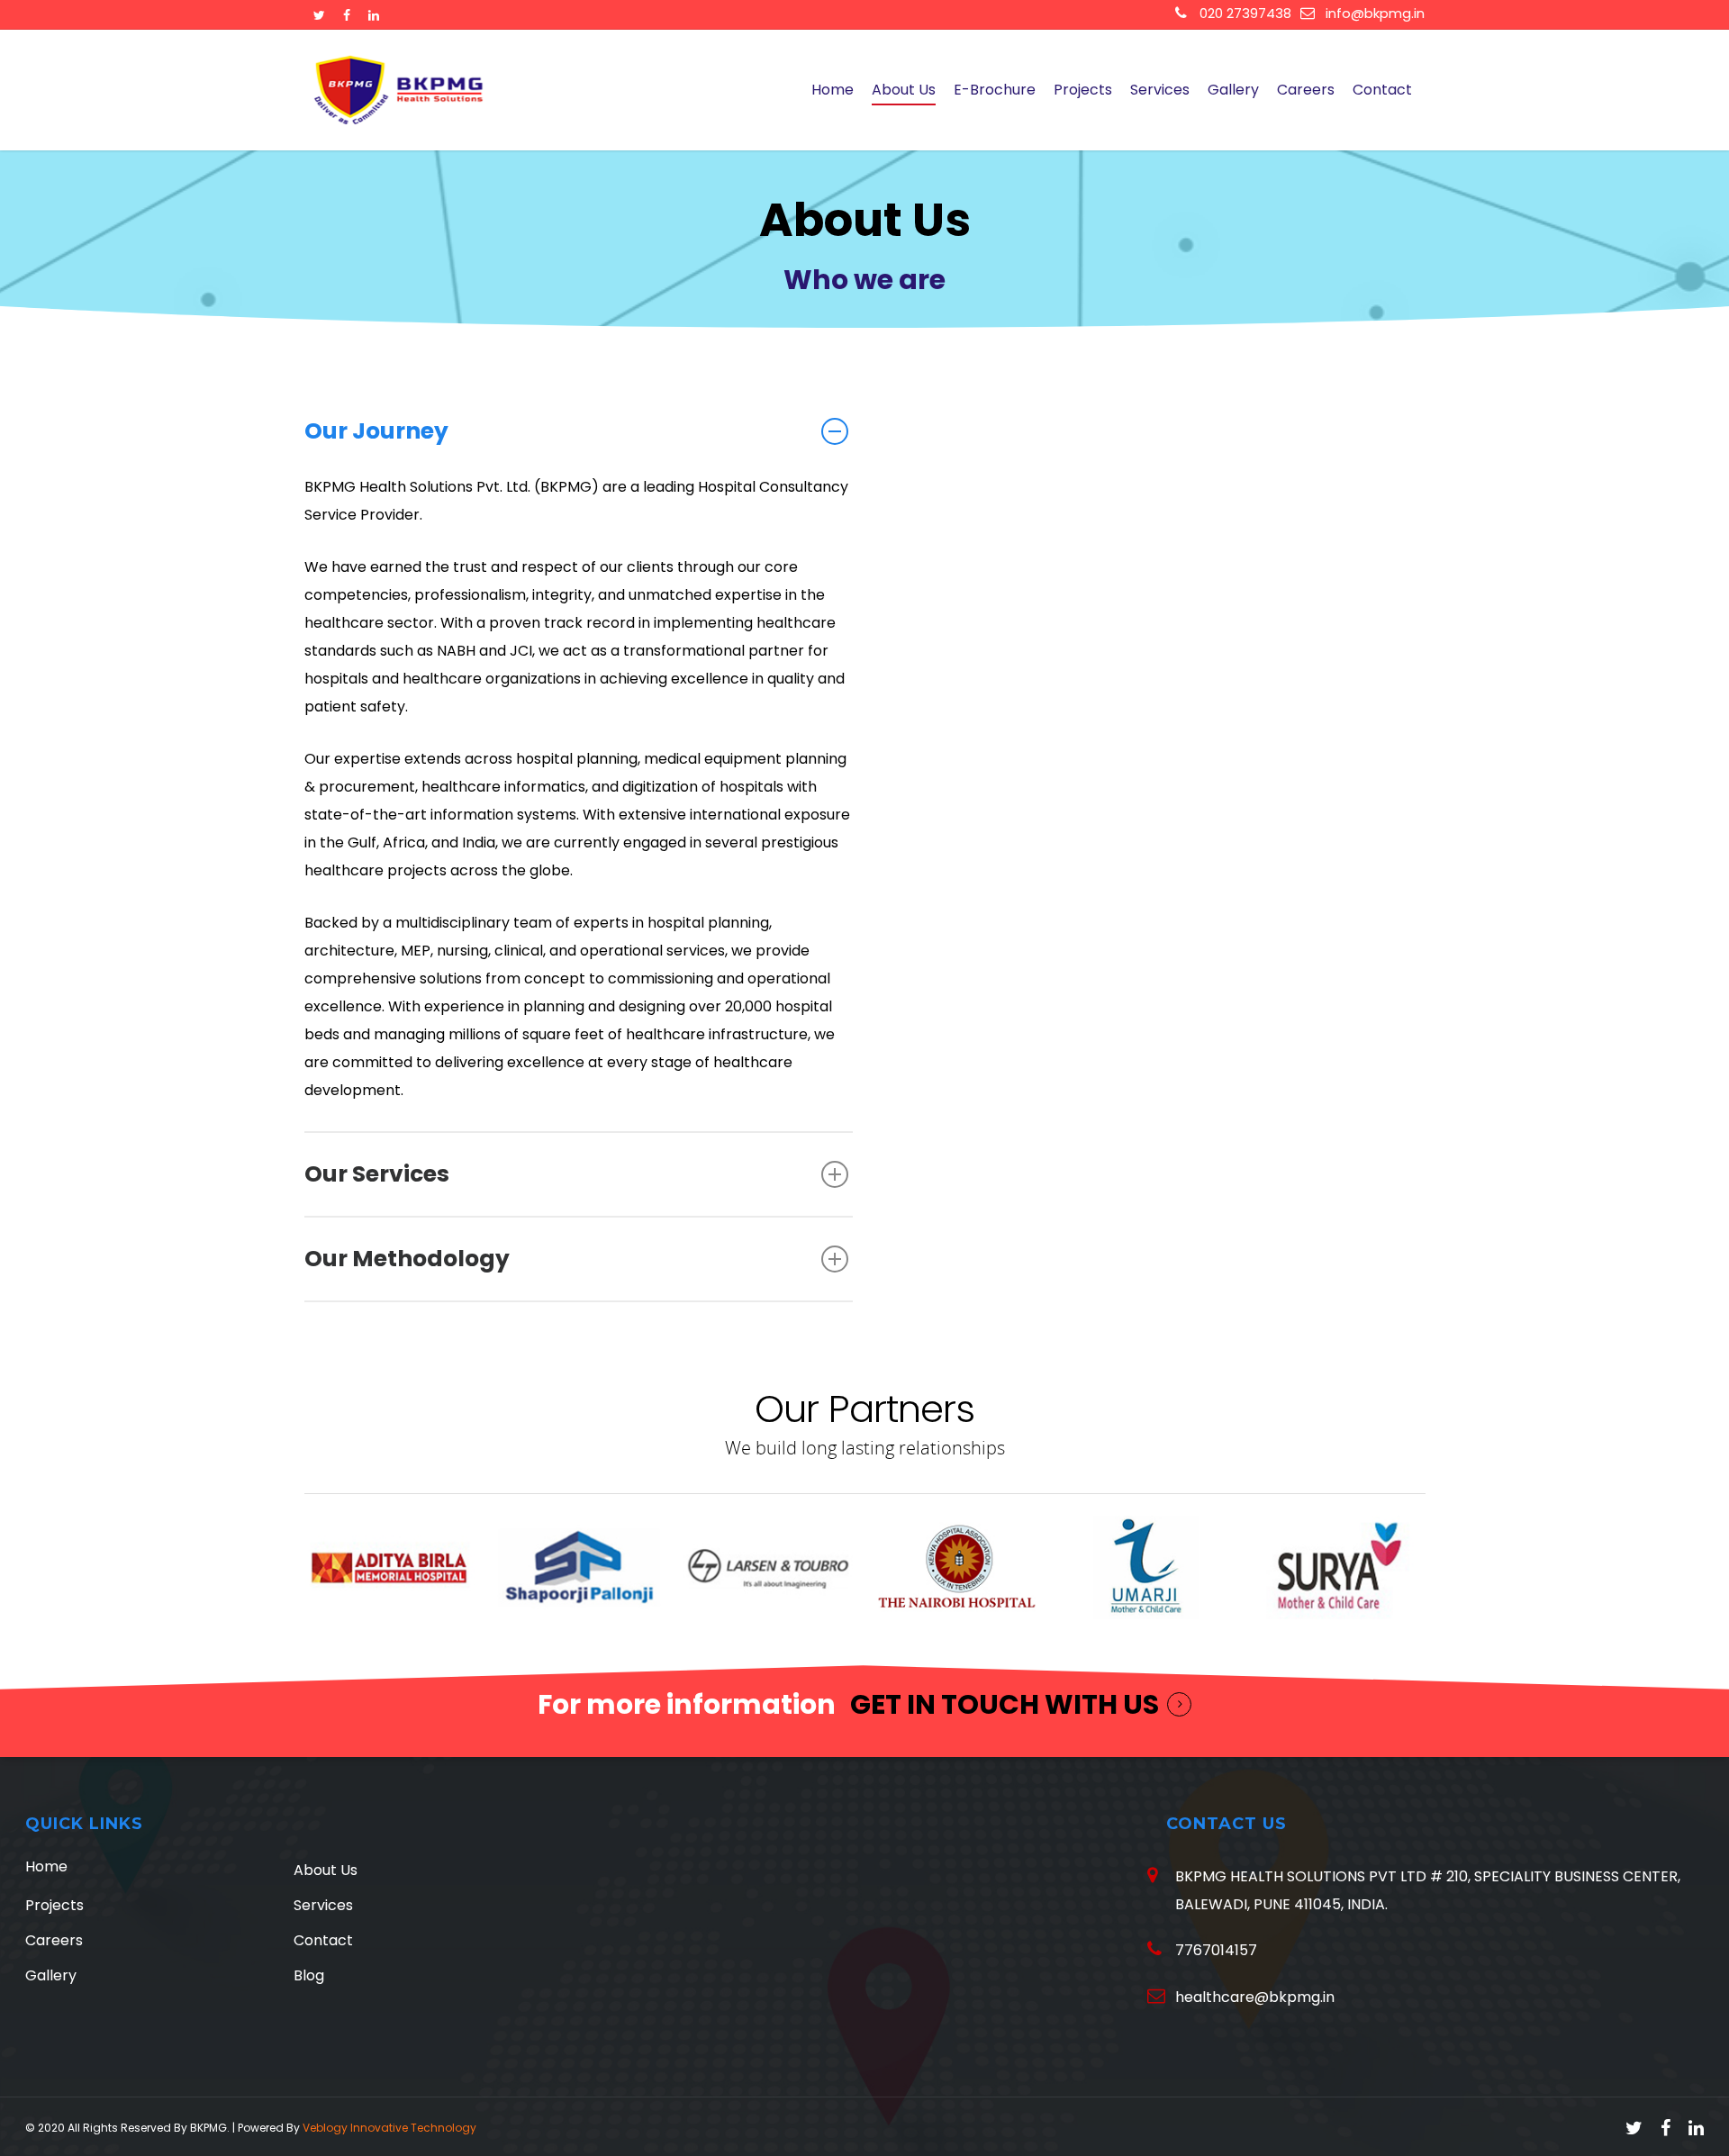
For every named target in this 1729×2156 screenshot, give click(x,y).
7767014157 (1216, 1950)
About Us (904, 90)
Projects (1083, 90)
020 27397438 (1244, 13)
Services (1160, 90)
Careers (1306, 90)
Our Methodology (407, 1259)
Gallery (1233, 90)
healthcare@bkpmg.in (1255, 1997)
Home (833, 90)
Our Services (377, 1174)
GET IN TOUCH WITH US (1005, 1705)
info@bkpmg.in (1375, 13)
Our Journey (376, 431)
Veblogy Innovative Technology (389, 2128)
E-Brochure (995, 90)
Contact (1382, 90)
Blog (309, 1975)
